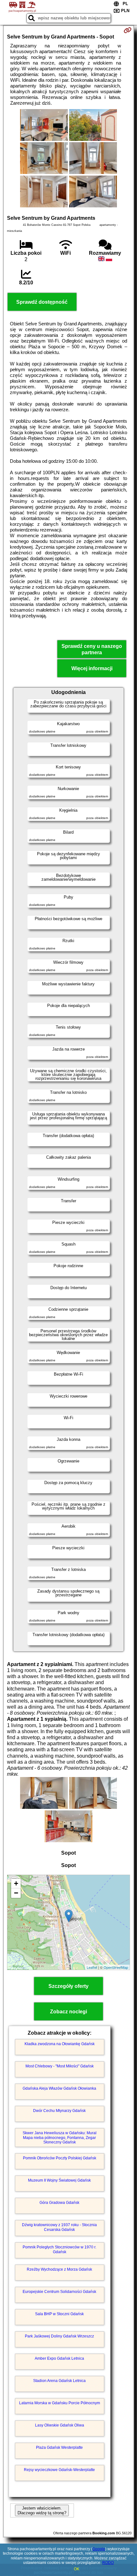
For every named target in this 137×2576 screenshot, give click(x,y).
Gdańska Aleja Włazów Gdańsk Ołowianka (59, 2088)
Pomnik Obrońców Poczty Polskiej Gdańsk (60, 2158)
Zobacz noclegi (68, 2012)
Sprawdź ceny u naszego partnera (92, 649)
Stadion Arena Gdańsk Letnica (59, 2381)
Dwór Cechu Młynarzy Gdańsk (59, 2111)
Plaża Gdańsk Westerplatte (59, 2448)
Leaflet (92, 1967)
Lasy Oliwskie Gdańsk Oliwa (60, 2425)
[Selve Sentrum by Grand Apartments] (44, 126)
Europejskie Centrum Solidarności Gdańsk (59, 2292)
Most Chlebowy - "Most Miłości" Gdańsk (60, 2066)
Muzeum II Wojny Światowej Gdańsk (59, 2180)
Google (99, 2549)
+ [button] (16, 1883)
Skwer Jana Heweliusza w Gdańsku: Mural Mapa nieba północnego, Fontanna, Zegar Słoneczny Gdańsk (60, 2138)
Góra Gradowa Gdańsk (59, 2203)
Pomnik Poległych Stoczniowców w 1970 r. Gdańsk (59, 2249)
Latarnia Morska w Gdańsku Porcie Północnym (60, 2403)
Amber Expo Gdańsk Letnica (59, 2358)
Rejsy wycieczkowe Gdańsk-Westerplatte (59, 2470)
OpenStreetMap (116, 1967)
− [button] (16, 1893)
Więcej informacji (92, 668)
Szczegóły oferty (68, 1986)
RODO (108, 2563)
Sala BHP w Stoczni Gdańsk (59, 2314)
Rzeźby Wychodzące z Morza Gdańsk (59, 2269)
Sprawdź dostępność (42, 302)
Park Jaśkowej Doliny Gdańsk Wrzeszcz (59, 2336)
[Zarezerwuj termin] (128, 30)
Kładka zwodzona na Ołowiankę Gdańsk (60, 2044)
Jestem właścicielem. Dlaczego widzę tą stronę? (42, 2510)
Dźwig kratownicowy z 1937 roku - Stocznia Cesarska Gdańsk (59, 2227)
